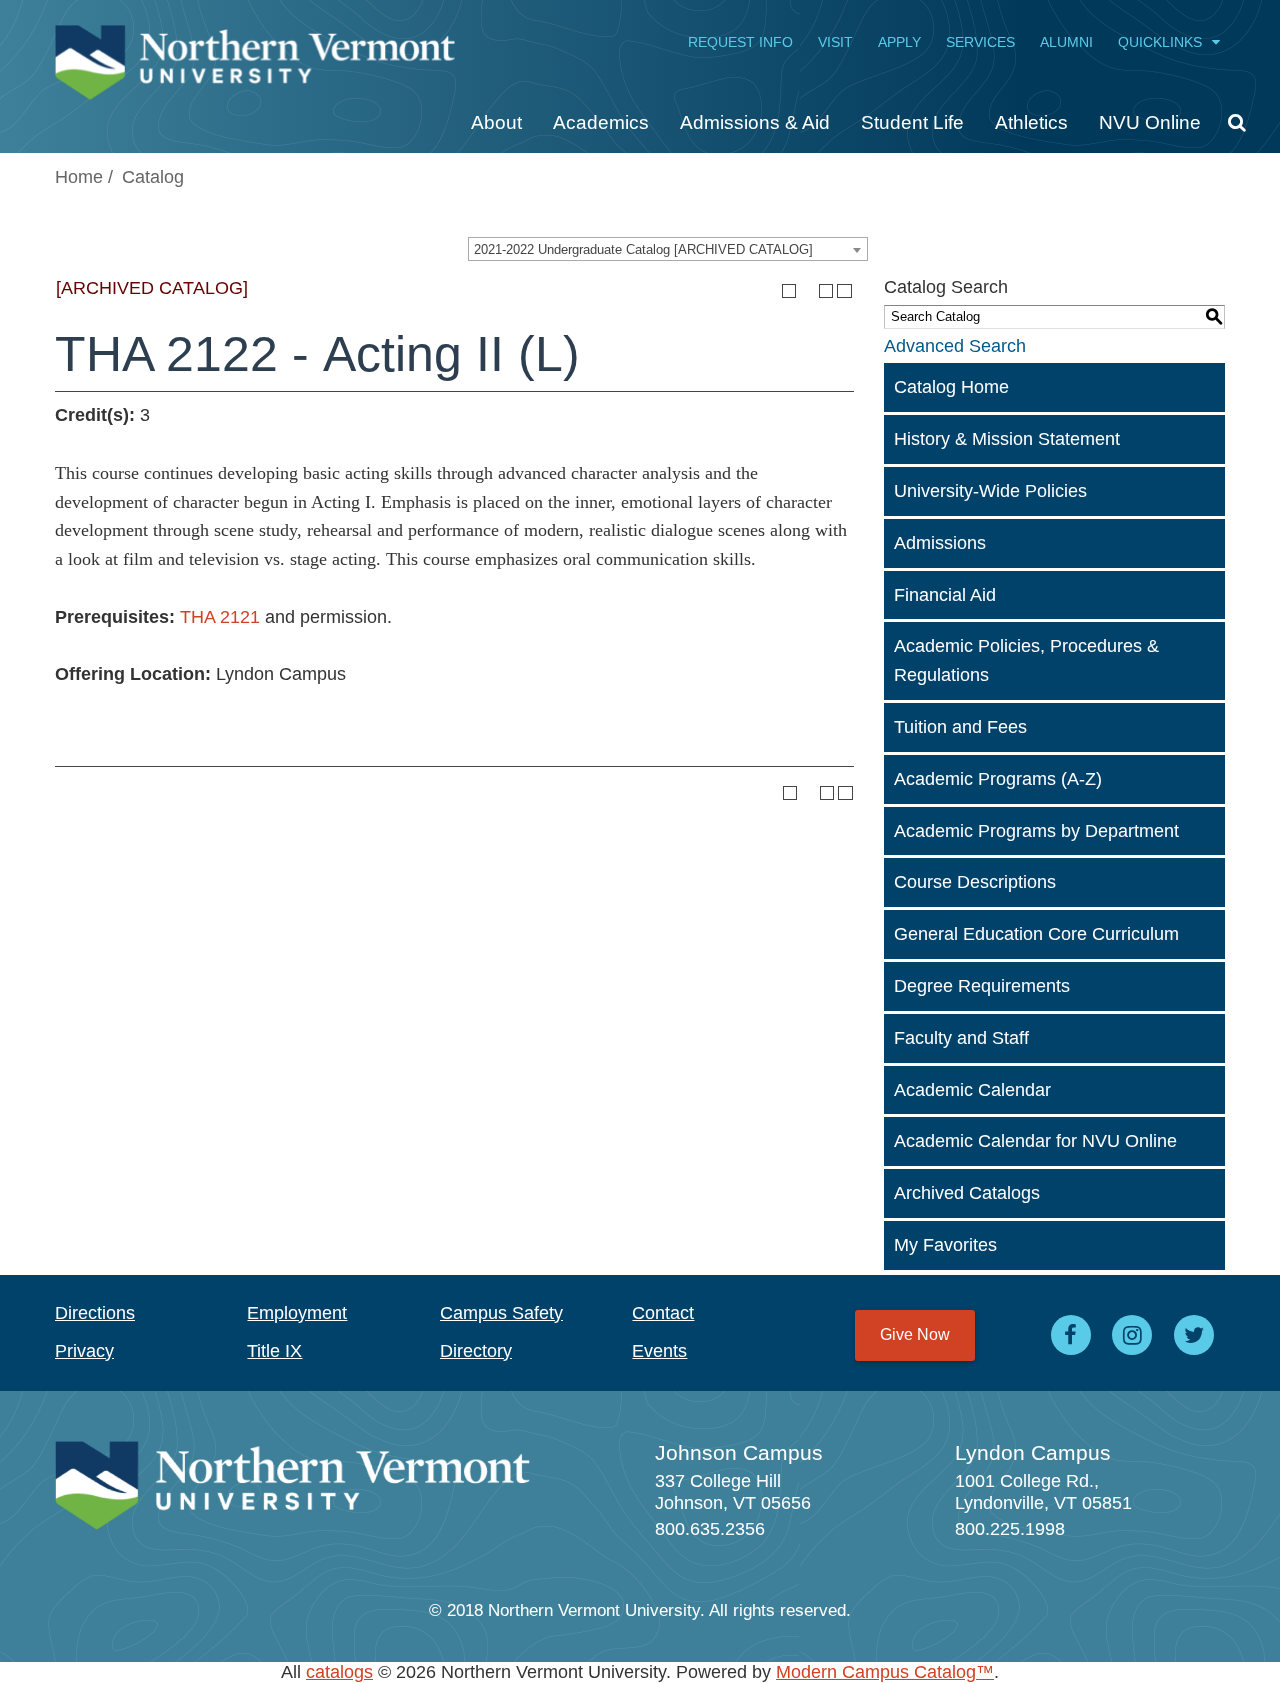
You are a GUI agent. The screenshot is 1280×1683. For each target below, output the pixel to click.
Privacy (84, 1351)
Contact (663, 1313)
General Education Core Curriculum (1036, 934)
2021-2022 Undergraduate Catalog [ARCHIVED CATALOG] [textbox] (643, 249)
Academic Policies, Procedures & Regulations (1026, 660)
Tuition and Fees (960, 727)
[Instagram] (1133, 1335)
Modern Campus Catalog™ (885, 1672)
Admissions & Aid (755, 122)
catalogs (339, 1672)
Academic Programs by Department (1036, 831)
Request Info (740, 42)
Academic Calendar (972, 1090)
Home (79, 177)
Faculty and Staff (961, 1038)
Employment (297, 1313)
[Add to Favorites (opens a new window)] (789, 291)
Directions (95, 1313)
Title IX (274, 1351)
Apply (899, 42)
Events (659, 1351)
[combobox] (668, 249)
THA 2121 (220, 617)
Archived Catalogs (967, 1193)
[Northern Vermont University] (255, 52)
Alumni (1066, 42)
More (1229, 130)
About (496, 122)
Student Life (912, 122)
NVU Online (1150, 122)
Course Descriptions (975, 882)
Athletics (1031, 122)
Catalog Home (951, 387)
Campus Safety (501, 1313)
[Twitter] (1194, 1335)
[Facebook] (1071, 1335)
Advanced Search (955, 346)
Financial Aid (945, 595)
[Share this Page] (807, 291)
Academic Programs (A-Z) (998, 779)
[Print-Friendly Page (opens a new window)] (826, 291)
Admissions (940, 543)
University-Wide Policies (990, 491)
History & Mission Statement (1007, 439)
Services (980, 42)
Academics (601, 122)
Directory (476, 1351)
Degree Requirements (982, 986)
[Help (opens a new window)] (844, 291)
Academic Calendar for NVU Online (1035, 1141)
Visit (835, 42)
